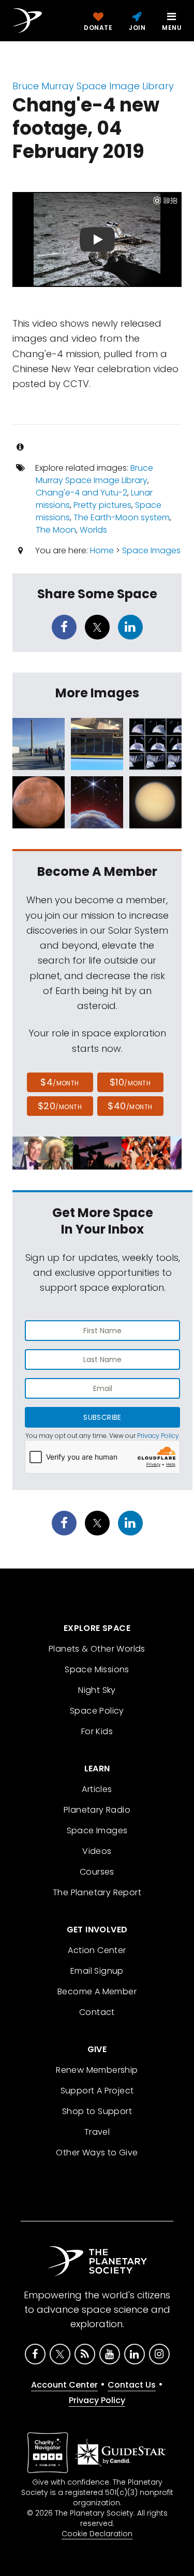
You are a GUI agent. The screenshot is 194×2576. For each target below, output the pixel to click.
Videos (97, 1851)
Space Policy (97, 1711)
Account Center (64, 2385)
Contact (97, 2012)
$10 (130, 1082)
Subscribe (102, 1417)
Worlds (93, 530)
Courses (97, 1872)
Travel (97, 2132)
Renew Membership (97, 2070)
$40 (130, 1106)
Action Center (97, 1950)
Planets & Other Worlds (97, 1649)
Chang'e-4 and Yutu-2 (81, 493)
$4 (60, 1082)
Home (102, 550)
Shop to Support (97, 2111)
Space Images (151, 550)
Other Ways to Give (97, 2153)
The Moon (56, 530)
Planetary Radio (97, 1810)
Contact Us (132, 2385)
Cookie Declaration (97, 2534)
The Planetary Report (97, 1892)
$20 (60, 1106)
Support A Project (97, 2091)
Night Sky (97, 1690)
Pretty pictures (102, 505)
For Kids (97, 1731)
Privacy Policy (158, 1436)
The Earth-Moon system (122, 517)
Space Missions (97, 1669)
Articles (97, 1789)
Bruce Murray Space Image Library (93, 86)
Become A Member (97, 1991)
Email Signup (97, 1971)
